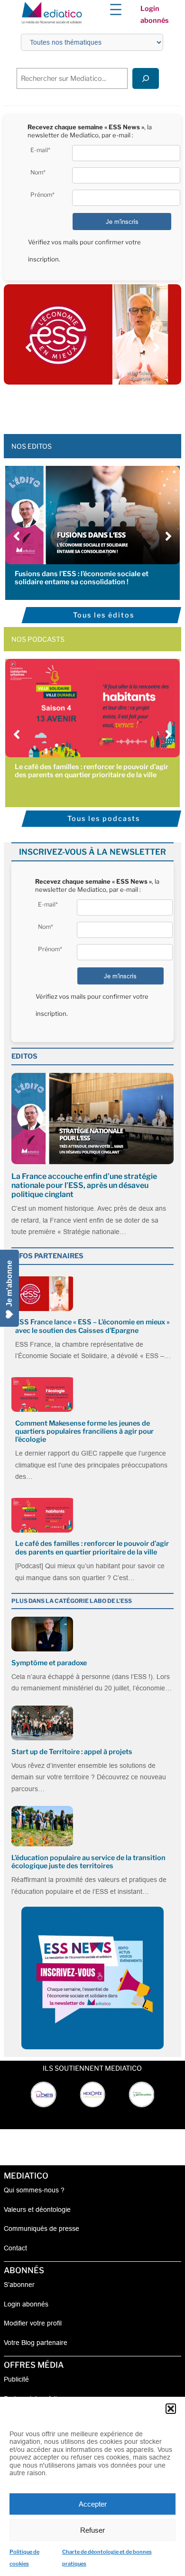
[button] (171, 2409)
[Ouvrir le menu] (116, 10)
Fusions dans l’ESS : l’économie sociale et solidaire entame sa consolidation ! (82, 578)
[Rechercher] (146, 78)
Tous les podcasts (104, 819)
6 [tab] (107, 405)
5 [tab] (97, 405)
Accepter (93, 2504)
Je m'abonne (9, 1283)
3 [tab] (78, 405)
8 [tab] (126, 405)
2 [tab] (69, 405)
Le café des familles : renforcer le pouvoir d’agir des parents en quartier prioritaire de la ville (92, 771)
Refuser (92, 2530)
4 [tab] (88, 405)
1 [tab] (59, 405)
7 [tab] (116, 405)
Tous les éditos (104, 615)
